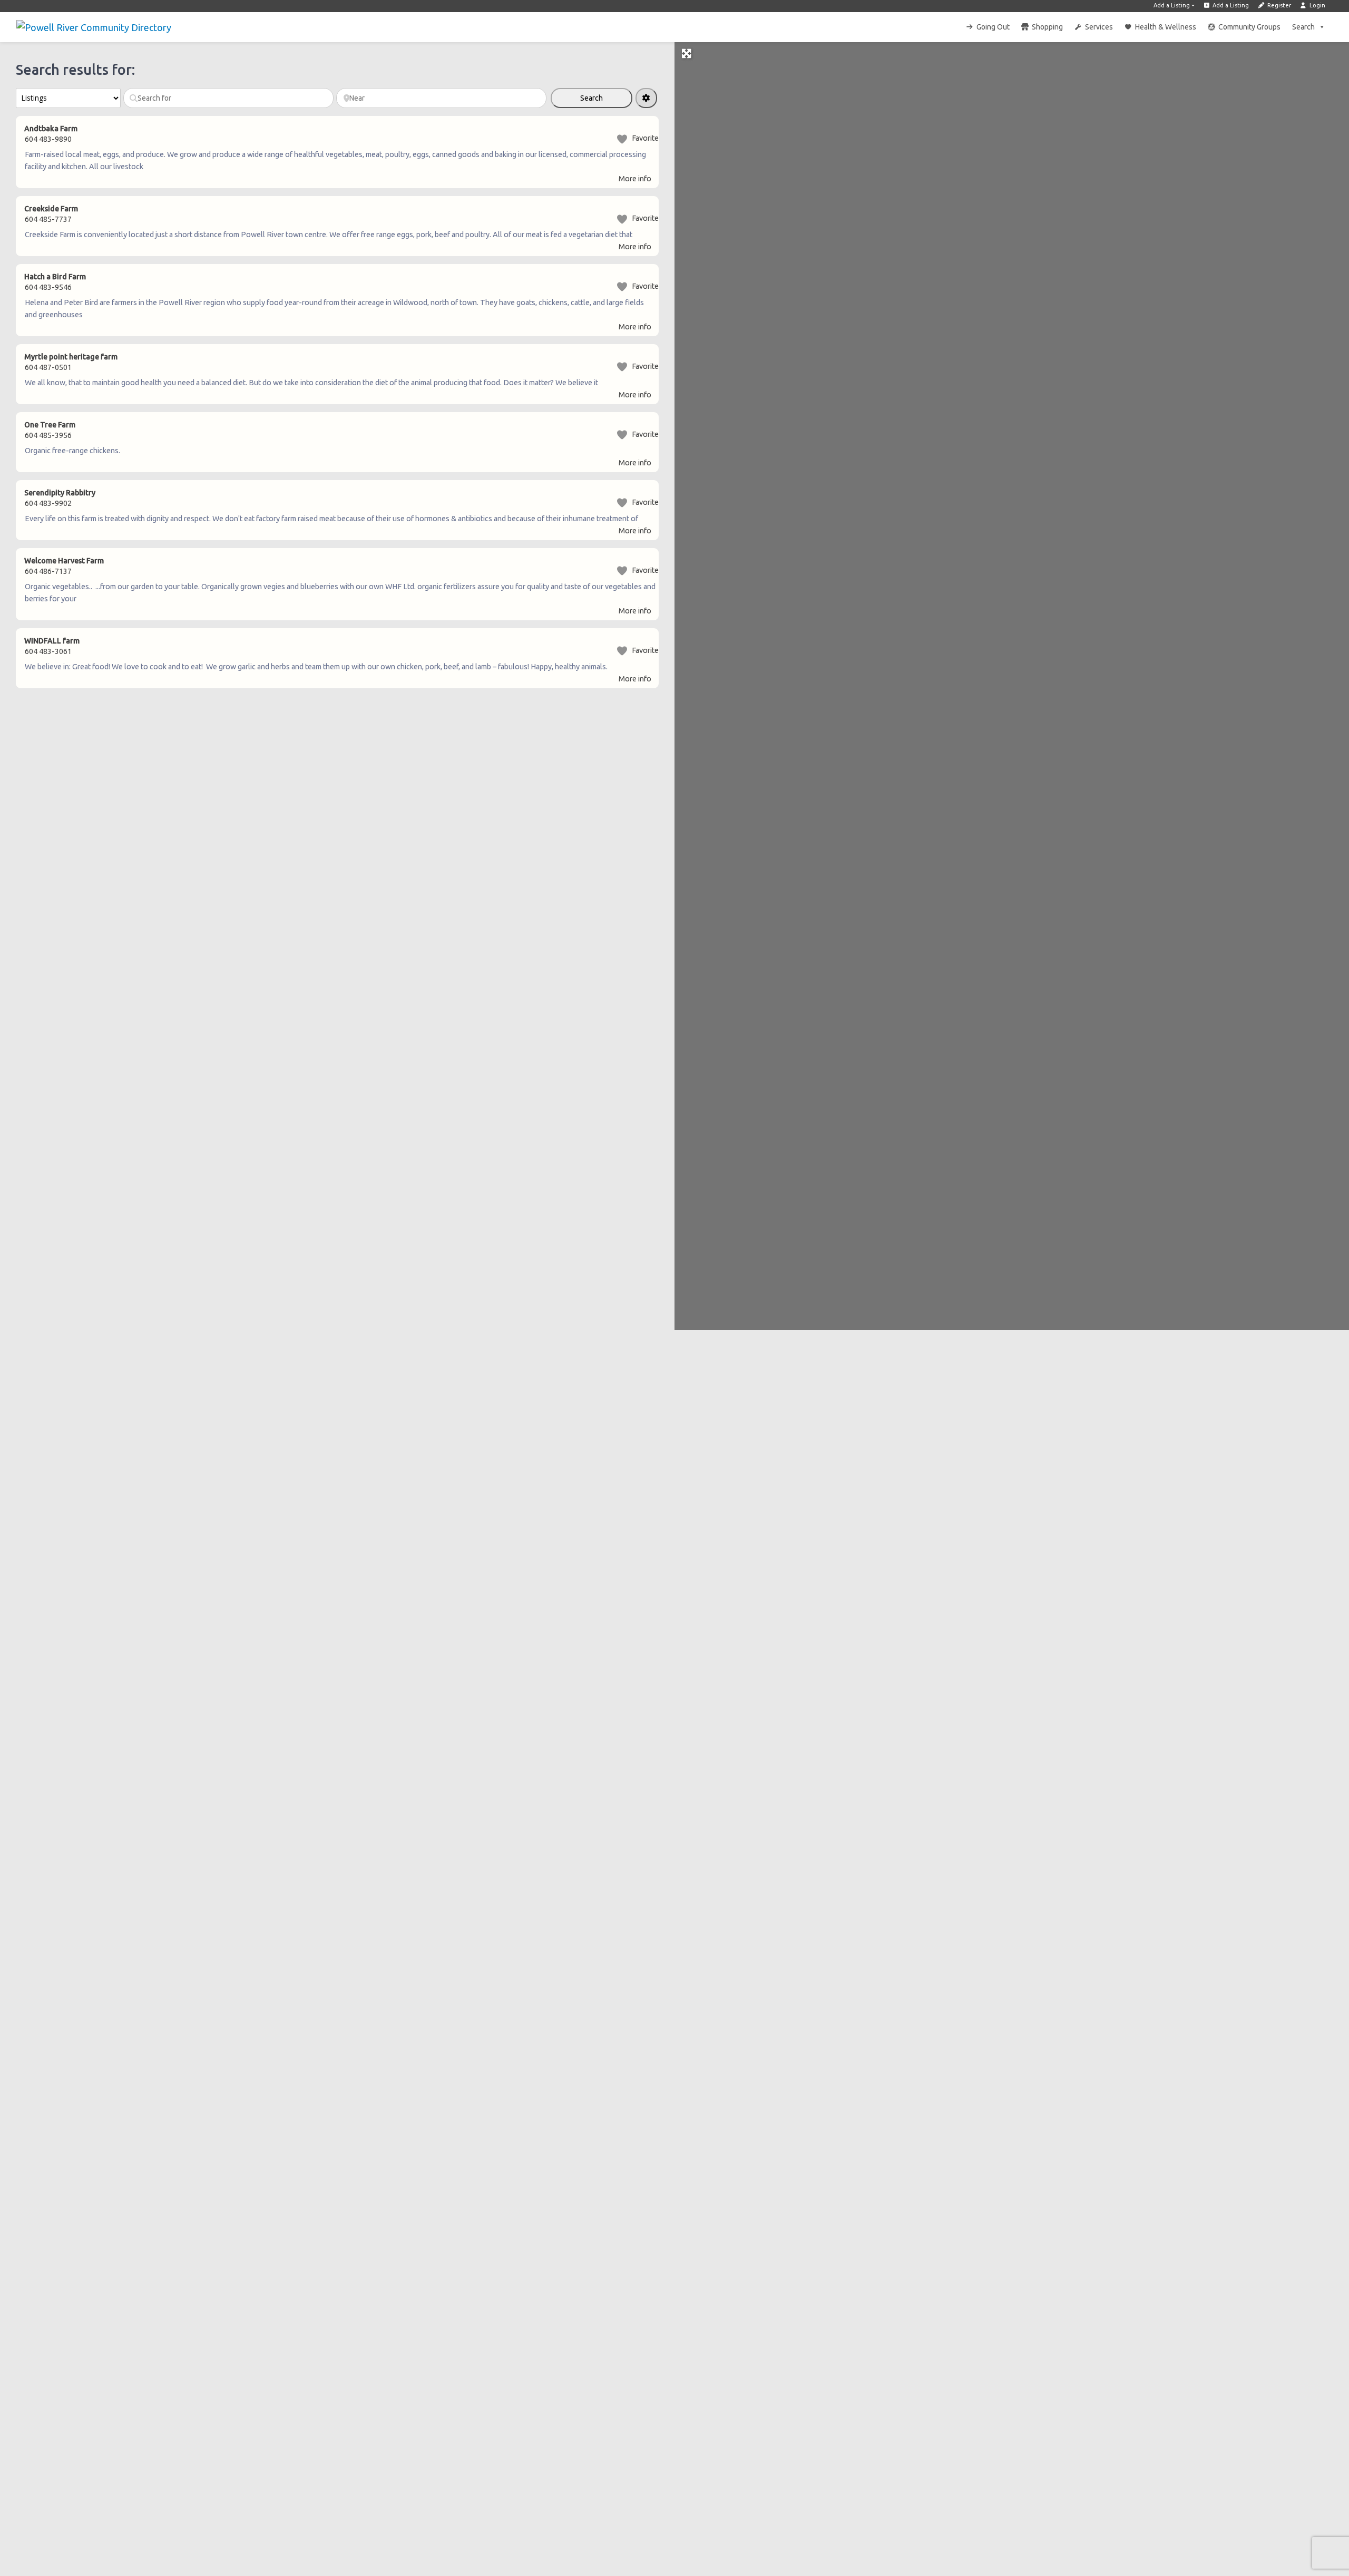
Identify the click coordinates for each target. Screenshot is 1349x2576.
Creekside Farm (51, 209)
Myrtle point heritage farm (71, 357)
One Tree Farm (50, 425)
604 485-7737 (48, 219)
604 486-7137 (48, 571)
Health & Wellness (1166, 27)
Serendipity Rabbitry (60, 493)
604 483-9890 (48, 139)
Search (1303, 27)
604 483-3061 (48, 651)
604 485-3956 (48, 435)
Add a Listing (1172, 5)
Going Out (993, 27)
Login (1317, 5)
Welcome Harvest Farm (64, 561)
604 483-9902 (48, 503)
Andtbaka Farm (51, 129)
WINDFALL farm (52, 641)
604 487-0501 (48, 367)
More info (635, 179)
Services (1099, 27)
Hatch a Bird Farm (55, 277)
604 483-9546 (48, 287)
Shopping (1047, 27)
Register (1278, 5)
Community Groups (1249, 27)
